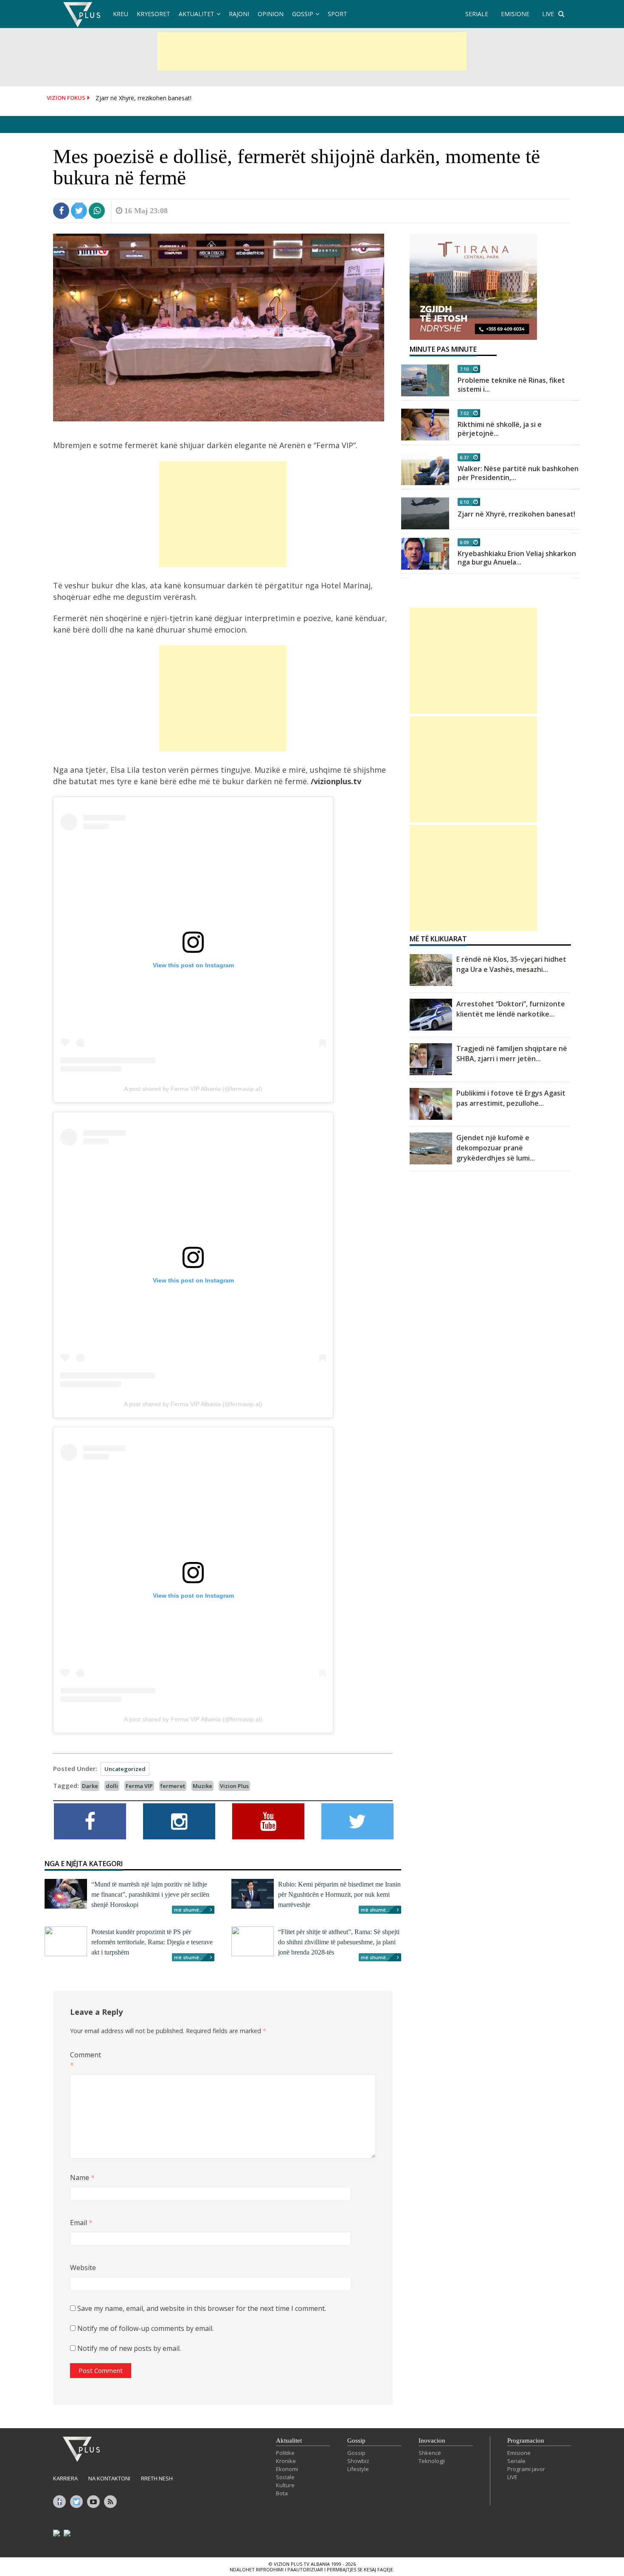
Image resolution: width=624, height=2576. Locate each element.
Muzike (202, 1786)
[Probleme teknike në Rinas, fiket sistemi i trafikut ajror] (425, 380)
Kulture (285, 2485)
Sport (337, 14)
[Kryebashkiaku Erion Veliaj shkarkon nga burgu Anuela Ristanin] (425, 554)
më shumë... (188, 1910)
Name (82, 2178)
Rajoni (239, 14)
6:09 (464, 542)
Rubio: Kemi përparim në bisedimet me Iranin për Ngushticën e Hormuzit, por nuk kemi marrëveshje (339, 1894)
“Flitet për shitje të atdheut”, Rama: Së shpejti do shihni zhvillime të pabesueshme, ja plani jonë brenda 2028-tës (339, 1942)
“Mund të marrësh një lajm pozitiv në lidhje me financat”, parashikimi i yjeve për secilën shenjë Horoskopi (150, 1894)
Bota (282, 2493)
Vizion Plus (234, 1786)
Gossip (303, 14)
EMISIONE (515, 14)
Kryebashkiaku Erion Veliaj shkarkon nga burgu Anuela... (517, 558)
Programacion (526, 2440)
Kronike (286, 2461)
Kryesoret (153, 14)
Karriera (65, 2478)
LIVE (548, 14)
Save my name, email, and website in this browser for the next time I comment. (202, 2308)
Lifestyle (358, 2469)
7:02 (464, 413)
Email (81, 2223)
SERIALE (477, 14)
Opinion (271, 14)
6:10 (464, 502)
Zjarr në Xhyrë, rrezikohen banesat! (143, 98)
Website (83, 2268)
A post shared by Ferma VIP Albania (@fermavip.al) (193, 1089)
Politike (285, 2453)
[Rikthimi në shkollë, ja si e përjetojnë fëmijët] (425, 425)
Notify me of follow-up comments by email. (145, 2328)
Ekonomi (287, 2469)
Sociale (285, 2477)
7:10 (464, 369)
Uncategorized (125, 1769)
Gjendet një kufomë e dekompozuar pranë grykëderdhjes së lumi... (496, 1148)
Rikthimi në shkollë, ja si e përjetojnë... (500, 429)
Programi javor (526, 2469)
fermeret (173, 1786)
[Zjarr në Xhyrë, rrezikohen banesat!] (425, 513)
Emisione (519, 2453)
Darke (90, 1786)
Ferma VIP (139, 1786)
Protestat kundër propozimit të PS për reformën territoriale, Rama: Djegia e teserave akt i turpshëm (152, 1942)
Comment (84, 2060)
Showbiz (358, 2461)
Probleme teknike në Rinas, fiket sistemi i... (511, 385)
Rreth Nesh (157, 2478)
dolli (112, 1786)
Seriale (516, 2461)
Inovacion (432, 2440)
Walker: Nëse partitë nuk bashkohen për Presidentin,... (518, 473)
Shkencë (430, 2453)
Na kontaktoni (109, 2478)
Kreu (121, 14)
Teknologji (432, 2461)
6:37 (464, 457)
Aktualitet (197, 14)
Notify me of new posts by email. (129, 2348)
